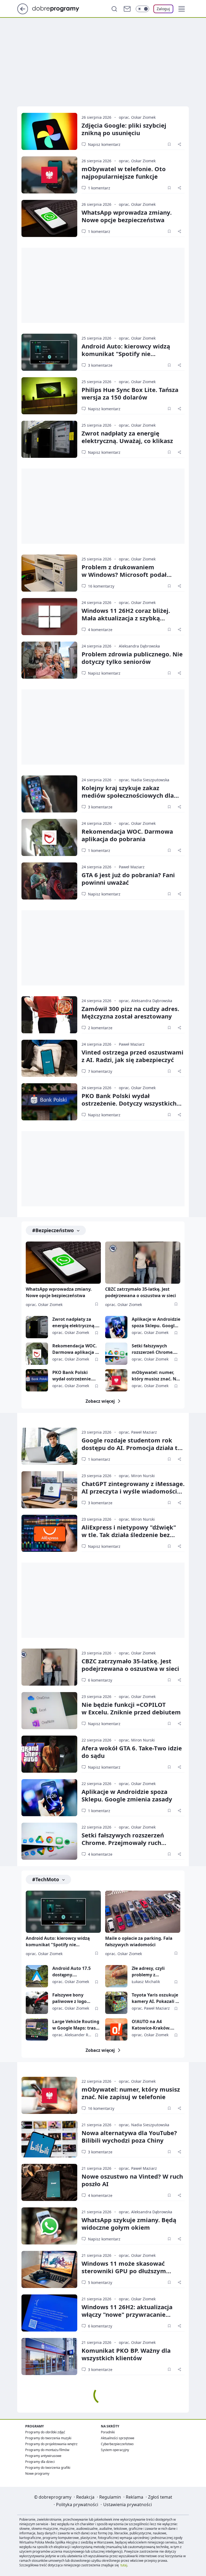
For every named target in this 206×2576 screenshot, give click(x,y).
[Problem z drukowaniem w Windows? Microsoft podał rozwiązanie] (49, 573)
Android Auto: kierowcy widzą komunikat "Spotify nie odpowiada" (126, 354)
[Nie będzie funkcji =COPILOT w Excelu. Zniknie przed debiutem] (49, 1711)
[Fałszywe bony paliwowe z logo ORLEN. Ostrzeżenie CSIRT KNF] (37, 2003)
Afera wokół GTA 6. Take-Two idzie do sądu (132, 1752)
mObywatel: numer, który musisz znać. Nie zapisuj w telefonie (156, 1376)
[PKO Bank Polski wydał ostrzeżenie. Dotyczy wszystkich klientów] (49, 1102)
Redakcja (85, 2497)
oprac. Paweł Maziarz (138, 1432)
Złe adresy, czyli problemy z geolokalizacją (148, 1972)
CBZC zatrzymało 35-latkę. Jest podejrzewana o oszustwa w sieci (141, 1292)
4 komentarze (100, 630)
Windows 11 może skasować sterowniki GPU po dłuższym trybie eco (124, 2271)
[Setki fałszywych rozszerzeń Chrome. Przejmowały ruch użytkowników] (116, 1354)
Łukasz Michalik (146, 1982)
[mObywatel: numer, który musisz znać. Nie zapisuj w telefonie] (116, 1380)
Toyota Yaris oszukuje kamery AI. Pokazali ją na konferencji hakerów (156, 1998)
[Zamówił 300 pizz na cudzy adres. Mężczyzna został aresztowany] (49, 1015)
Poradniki (108, 2432)
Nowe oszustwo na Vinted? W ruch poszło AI (132, 2180)
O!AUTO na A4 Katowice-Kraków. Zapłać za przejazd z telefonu (153, 2025)
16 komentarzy (101, 586)
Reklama (135, 2497)
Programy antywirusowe (43, 2456)
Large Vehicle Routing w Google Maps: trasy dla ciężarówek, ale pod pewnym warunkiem (76, 2025)
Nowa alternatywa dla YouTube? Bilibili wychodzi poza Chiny (129, 2136)
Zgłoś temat (160, 2497)
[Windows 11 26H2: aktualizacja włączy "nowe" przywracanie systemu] (49, 2313)
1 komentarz (99, 188)
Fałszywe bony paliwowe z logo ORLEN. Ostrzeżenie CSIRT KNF (73, 1998)
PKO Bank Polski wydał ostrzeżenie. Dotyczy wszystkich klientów (129, 1103)
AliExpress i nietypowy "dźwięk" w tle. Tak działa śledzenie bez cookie (129, 1535)
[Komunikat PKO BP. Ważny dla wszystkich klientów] (49, 2356)
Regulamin (110, 2497)
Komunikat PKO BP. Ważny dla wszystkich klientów (126, 2354)
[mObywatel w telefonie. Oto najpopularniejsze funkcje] (49, 175)
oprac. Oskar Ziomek (137, 117)
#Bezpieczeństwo (53, 1230)
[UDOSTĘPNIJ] (179, 144)
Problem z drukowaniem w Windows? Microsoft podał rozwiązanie (124, 574)
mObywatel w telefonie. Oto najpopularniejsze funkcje (124, 172)
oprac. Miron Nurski (137, 1476)
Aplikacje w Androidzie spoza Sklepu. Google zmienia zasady (156, 1323)
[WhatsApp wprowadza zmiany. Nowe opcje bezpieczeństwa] (49, 218)
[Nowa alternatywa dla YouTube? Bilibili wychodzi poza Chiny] (49, 2139)
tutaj (124, 2565)
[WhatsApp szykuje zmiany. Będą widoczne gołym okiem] (49, 2226)
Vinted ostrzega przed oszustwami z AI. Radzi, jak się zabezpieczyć (133, 1056)
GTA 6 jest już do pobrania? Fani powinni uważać (128, 879)
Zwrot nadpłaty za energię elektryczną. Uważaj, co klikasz (127, 437)
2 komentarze (100, 1028)
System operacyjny (115, 2450)
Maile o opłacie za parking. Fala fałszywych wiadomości (139, 1941)
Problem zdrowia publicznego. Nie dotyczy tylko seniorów (132, 658)
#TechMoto (46, 1879)
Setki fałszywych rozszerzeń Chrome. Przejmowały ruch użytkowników (153, 1349)
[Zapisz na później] (169, 144)
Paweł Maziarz (132, 867)
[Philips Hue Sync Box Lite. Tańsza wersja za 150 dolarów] (49, 396)
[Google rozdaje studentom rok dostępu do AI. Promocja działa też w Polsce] (49, 1446)
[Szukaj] (114, 9)
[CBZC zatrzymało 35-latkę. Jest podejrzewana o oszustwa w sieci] (143, 1263)
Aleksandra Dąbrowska (139, 646)
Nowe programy (37, 2474)
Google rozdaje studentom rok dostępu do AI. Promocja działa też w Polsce (133, 1448)
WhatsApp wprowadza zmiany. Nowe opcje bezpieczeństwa (127, 216)
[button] (182, 9)
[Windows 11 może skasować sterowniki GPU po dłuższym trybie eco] (49, 2269)
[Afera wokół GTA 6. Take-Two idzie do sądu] (49, 1754)
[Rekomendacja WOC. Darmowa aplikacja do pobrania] (49, 837)
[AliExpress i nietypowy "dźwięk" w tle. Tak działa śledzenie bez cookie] (49, 1533)
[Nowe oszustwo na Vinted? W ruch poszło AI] (49, 2182)
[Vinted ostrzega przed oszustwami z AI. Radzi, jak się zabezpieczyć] (49, 1058)
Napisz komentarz (104, 144)
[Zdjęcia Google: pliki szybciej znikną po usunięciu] (49, 131)
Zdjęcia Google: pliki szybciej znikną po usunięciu (124, 129)
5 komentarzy (100, 2282)
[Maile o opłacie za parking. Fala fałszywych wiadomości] (143, 1912)
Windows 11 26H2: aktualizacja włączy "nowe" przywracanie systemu (127, 2314)
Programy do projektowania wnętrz (51, 2444)
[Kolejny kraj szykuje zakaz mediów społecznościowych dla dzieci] (49, 794)
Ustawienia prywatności (128, 2505)
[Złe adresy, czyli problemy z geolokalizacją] (116, 1976)
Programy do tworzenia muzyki (48, 2438)
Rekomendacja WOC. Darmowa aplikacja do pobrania (127, 835)
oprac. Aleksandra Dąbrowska (146, 1001)
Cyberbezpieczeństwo (117, 2444)
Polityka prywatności (77, 2505)
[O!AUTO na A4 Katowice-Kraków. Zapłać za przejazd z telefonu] (116, 2029)
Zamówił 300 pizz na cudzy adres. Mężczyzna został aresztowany (130, 1012)
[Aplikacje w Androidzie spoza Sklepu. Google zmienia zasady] (116, 1327)
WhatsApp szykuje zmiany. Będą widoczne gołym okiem (129, 2224)
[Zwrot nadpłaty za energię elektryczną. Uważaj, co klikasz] (49, 439)
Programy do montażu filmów (47, 2450)
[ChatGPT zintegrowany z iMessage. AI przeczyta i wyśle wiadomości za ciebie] (49, 1490)
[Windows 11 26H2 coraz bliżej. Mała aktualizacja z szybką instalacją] (49, 617)
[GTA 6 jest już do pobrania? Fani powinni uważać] (49, 881)
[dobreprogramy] (60, 8)
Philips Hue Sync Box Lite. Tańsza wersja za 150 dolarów (130, 393)
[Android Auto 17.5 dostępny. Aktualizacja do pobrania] (37, 1976)
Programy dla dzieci (40, 2462)
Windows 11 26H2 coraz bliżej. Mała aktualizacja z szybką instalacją (126, 618)
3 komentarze (100, 365)
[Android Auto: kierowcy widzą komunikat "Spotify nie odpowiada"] (49, 352)
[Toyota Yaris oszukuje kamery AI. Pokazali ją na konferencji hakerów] (116, 2003)
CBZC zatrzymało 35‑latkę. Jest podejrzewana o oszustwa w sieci (130, 1665)
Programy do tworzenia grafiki (48, 2468)
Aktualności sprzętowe (118, 2438)
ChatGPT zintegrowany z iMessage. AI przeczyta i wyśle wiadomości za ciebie (133, 1491)
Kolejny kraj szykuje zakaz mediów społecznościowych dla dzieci (128, 795)
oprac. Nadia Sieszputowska (144, 780)
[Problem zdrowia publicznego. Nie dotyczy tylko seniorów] (49, 660)
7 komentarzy (100, 1071)
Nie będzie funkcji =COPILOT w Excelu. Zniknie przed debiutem (131, 1708)
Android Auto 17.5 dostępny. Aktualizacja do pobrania (71, 1972)
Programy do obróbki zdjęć (45, 2432)
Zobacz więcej (100, 1401)
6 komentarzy (100, 1680)
